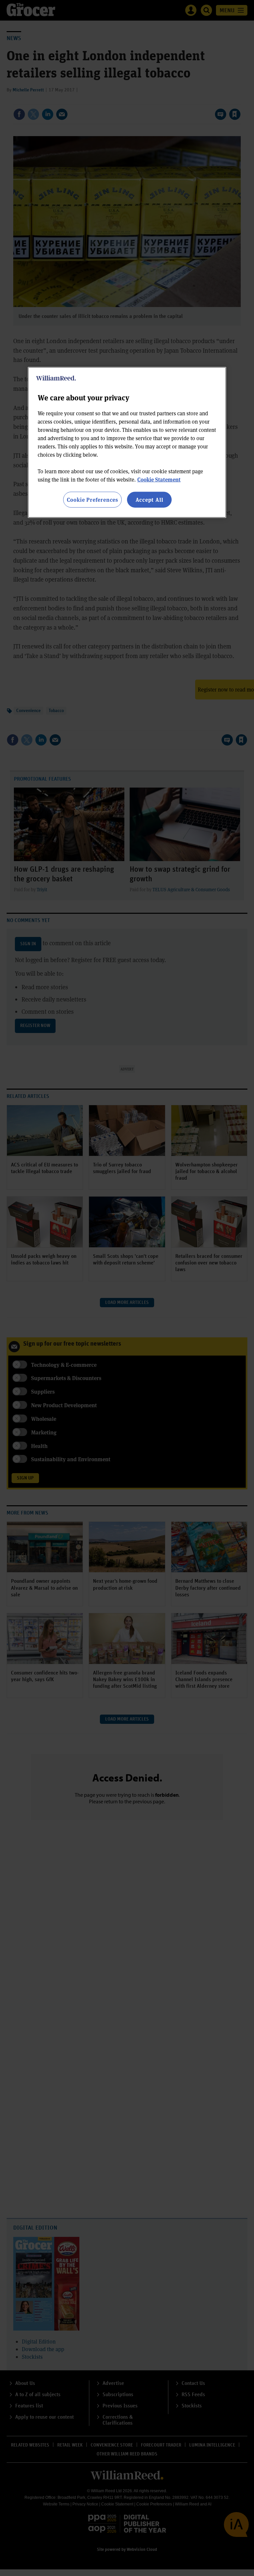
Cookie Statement (159, 479)
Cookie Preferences (92, 499)
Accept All (149, 499)
